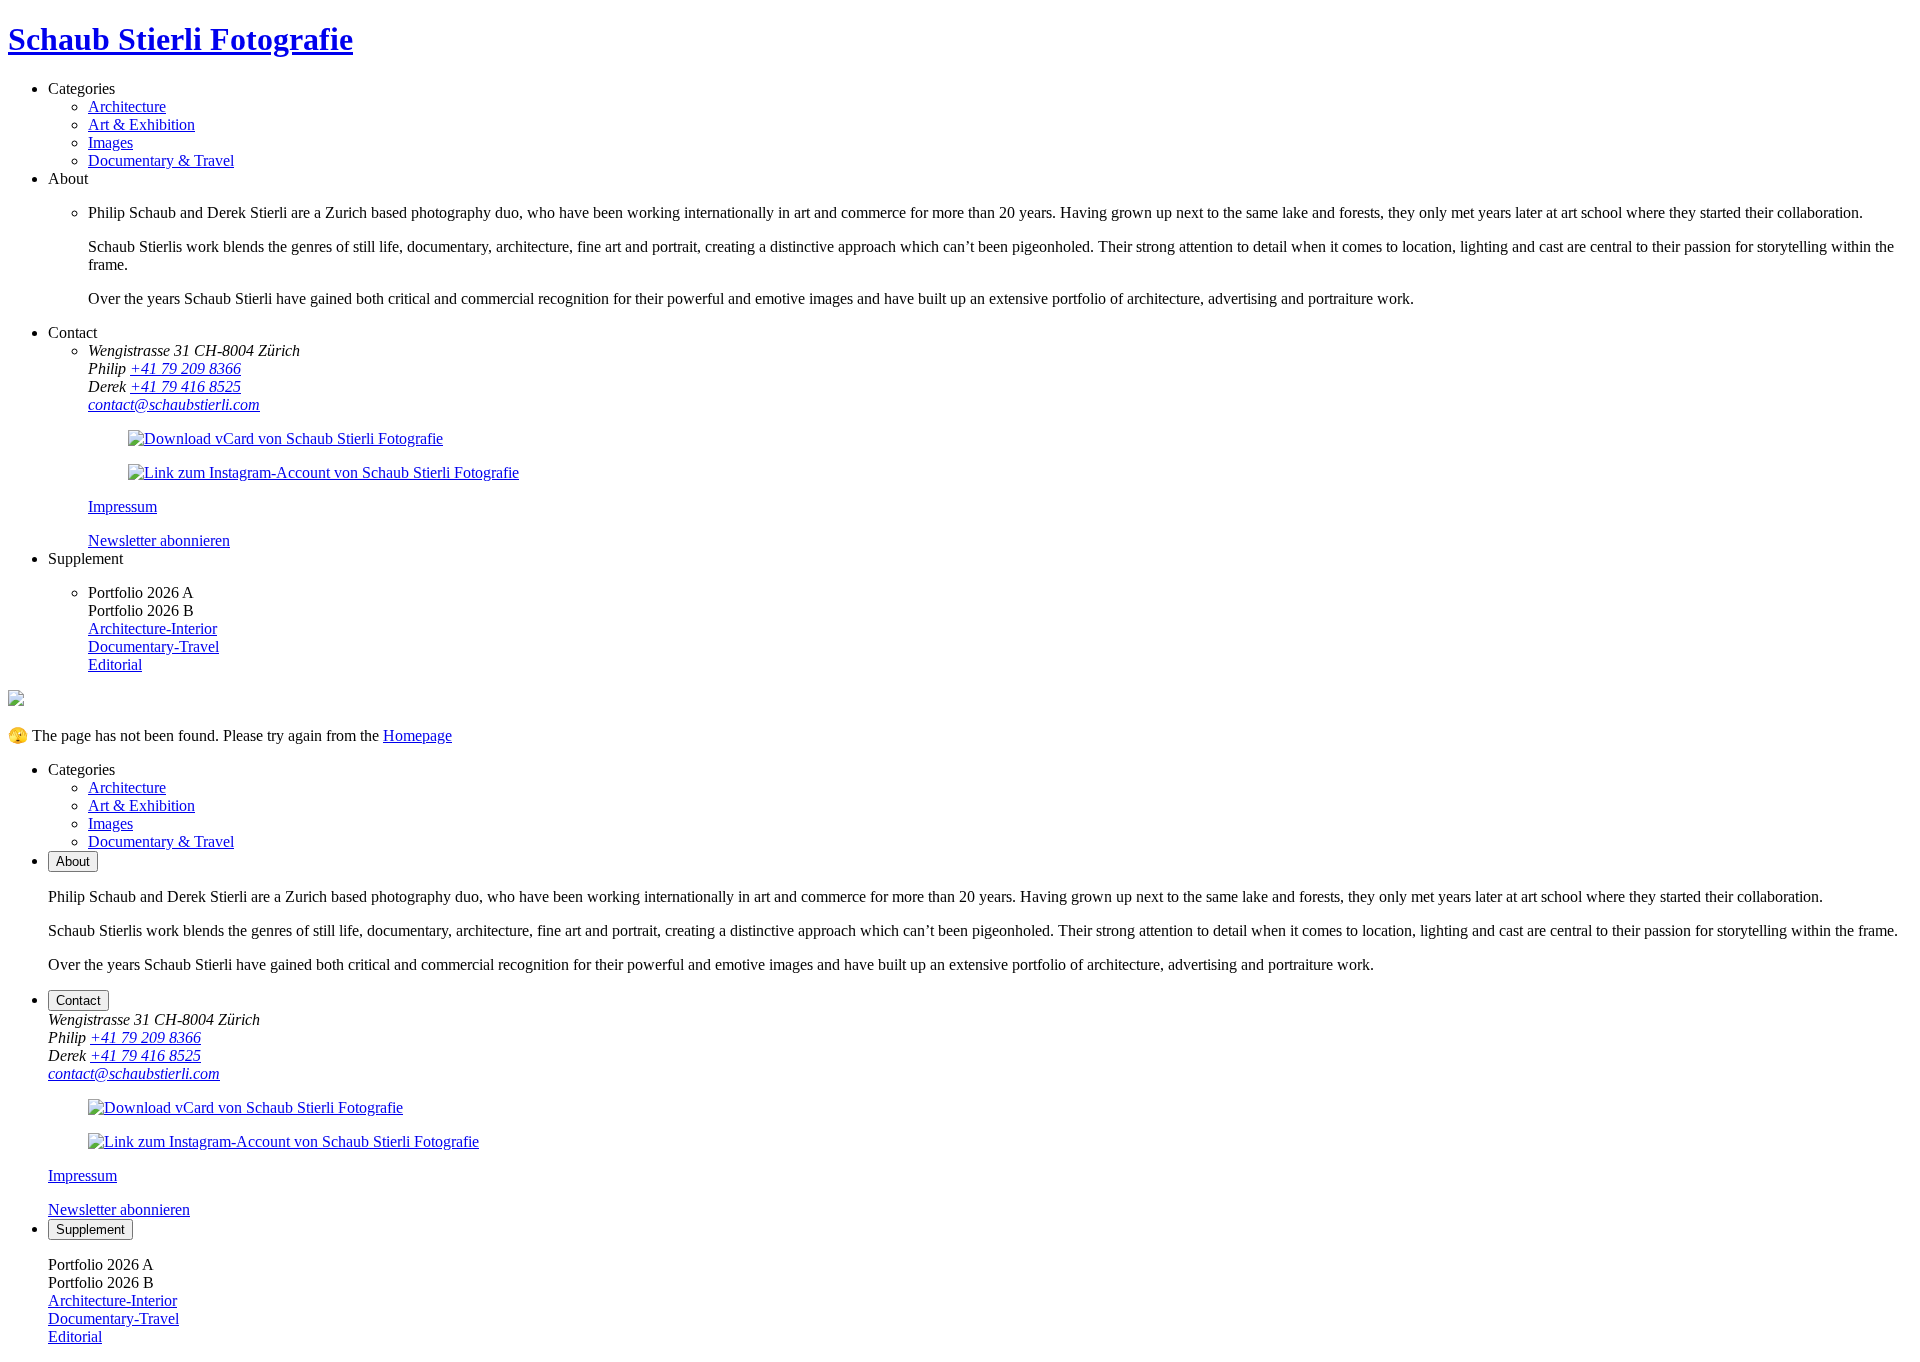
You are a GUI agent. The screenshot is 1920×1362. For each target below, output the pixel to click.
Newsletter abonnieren (159, 540)
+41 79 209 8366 (185, 368)
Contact (78, 1000)
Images (110, 142)
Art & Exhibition (141, 124)
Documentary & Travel (161, 160)
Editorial (115, 664)
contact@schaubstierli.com (174, 404)
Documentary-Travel (153, 646)
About (73, 861)
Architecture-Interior (152, 628)
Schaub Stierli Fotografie (180, 39)
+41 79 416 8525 (185, 386)
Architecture (127, 106)
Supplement (90, 1229)
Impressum (122, 506)
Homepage (417, 735)
